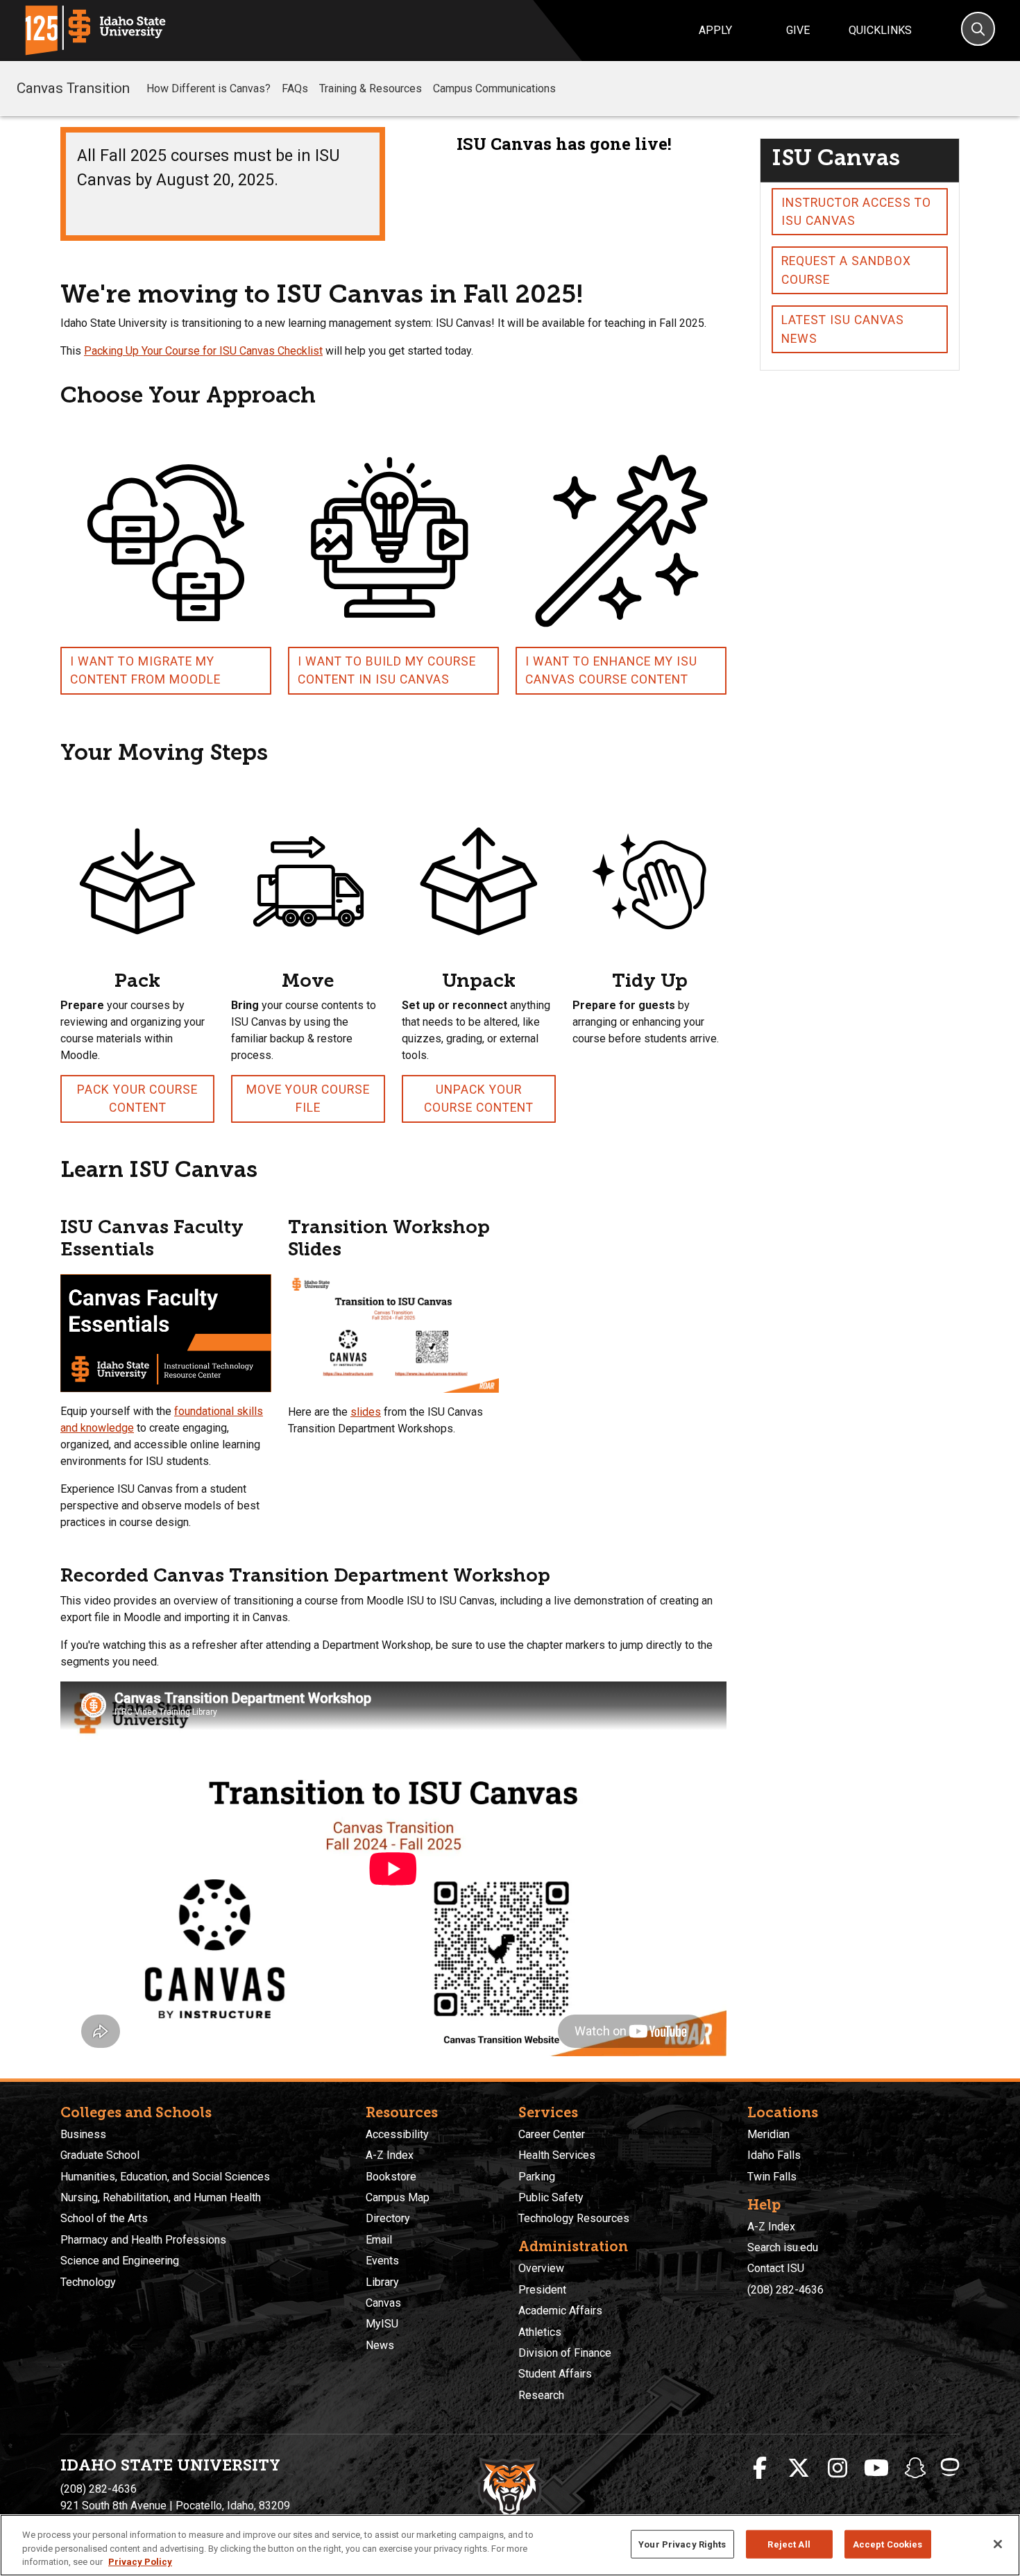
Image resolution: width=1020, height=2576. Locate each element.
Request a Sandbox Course (846, 270)
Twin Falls (772, 2177)
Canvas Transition (73, 88)
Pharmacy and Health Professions (143, 2240)
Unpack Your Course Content (479, 1099)
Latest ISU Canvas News (843, 329)
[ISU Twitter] (799, 2468)
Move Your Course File (308, 1099)
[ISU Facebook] (760, 2468)
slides (366, 1412)
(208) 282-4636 (785, 2290)
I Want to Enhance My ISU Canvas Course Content (611, 670)
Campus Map (398, 2197)
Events (382, 2261)
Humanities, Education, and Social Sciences (165, 2177)
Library (382, 2282)
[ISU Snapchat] (915, 2468)
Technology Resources (574, 2218)
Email (379, 2240)
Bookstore (391, 2177)
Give (798, 30)
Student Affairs (555, 2374)
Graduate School (100, 2155)
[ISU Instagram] (838, 2468)
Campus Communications (494, 88)
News (380, 2345)
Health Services (557, 2155)
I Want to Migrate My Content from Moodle (145, 670)
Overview (541, 2268)
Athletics (540, 2332)
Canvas (383, 2303)
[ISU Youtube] (876, 2468)
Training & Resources (371, 88)
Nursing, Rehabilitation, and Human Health (161, 2197)
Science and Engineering (120, 2261)
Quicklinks (880, 30)
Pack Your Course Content (137, 1099)
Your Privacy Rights (682, 2544)
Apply (715, 30)
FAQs (295, 88)
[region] (510, 2545)
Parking (537, 2177)
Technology (88, 2282)
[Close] (998, 2544)
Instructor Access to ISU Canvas (856, 212)
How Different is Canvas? (209, 88)
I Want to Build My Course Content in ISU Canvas (387, 670)
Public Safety (551, 2197)
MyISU (382, 2324)
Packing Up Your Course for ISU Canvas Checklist (203, 351)
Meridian (768, 2134)
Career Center (552, 2134)
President (542, 2290)
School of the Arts (104, 2218)
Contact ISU (776, 2268)
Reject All (789, 2544)
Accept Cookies (888, 2544)
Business (83, 2134)
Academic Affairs (560, 2311)
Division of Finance (565, 2353)
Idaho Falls (774, 2155)
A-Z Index (390, 2155)
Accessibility (397, 2134)
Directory (388, 2218)
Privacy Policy (140, 2562)
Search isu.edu (783, 2247)
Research (541, 2395)
